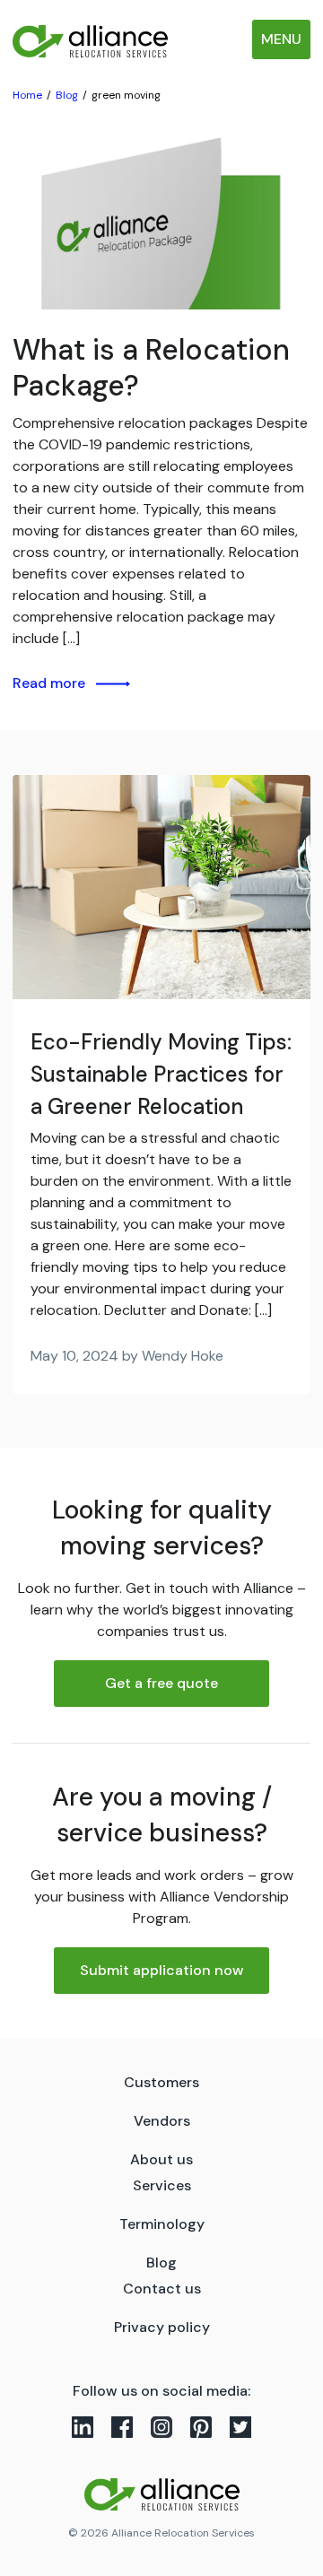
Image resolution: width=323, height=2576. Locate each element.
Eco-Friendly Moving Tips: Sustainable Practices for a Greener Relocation (161, 1074)
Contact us (162, 2289)
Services (162, 2185)
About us (161, 2159)
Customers (161, 2082)
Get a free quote (161, 1683)
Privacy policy (162, 2327)
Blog (161, 2263)
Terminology (162, 2224)
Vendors (162, 2121)
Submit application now (162, 1970)
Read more (49, 683)
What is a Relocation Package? (151, 368)
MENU (281, 39)
